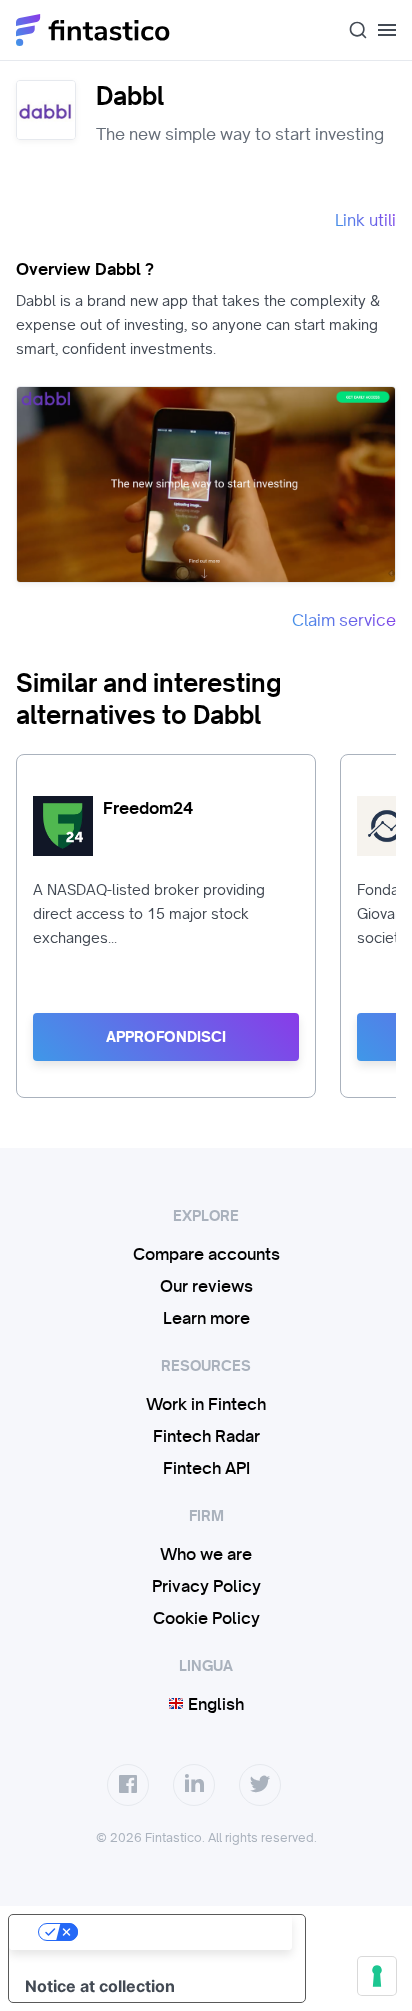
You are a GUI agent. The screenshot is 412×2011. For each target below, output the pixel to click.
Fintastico (93, 30)
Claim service (344, 620)
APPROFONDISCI (166, 1037)
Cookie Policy (206, 1618)
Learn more (206, 1318)
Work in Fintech (206, 1404)
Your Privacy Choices (177, 1932)
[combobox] (350, 30)
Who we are (206, 1554)
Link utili (365, 220)
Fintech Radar (206, 1436)
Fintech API (206, 1468)
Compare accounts (206, 1254)
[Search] (350, 30)
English (214, 1704)
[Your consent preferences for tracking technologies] (377, 1976)
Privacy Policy (206, 1586)
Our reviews (206, 1286)
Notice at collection (100, 1986)
